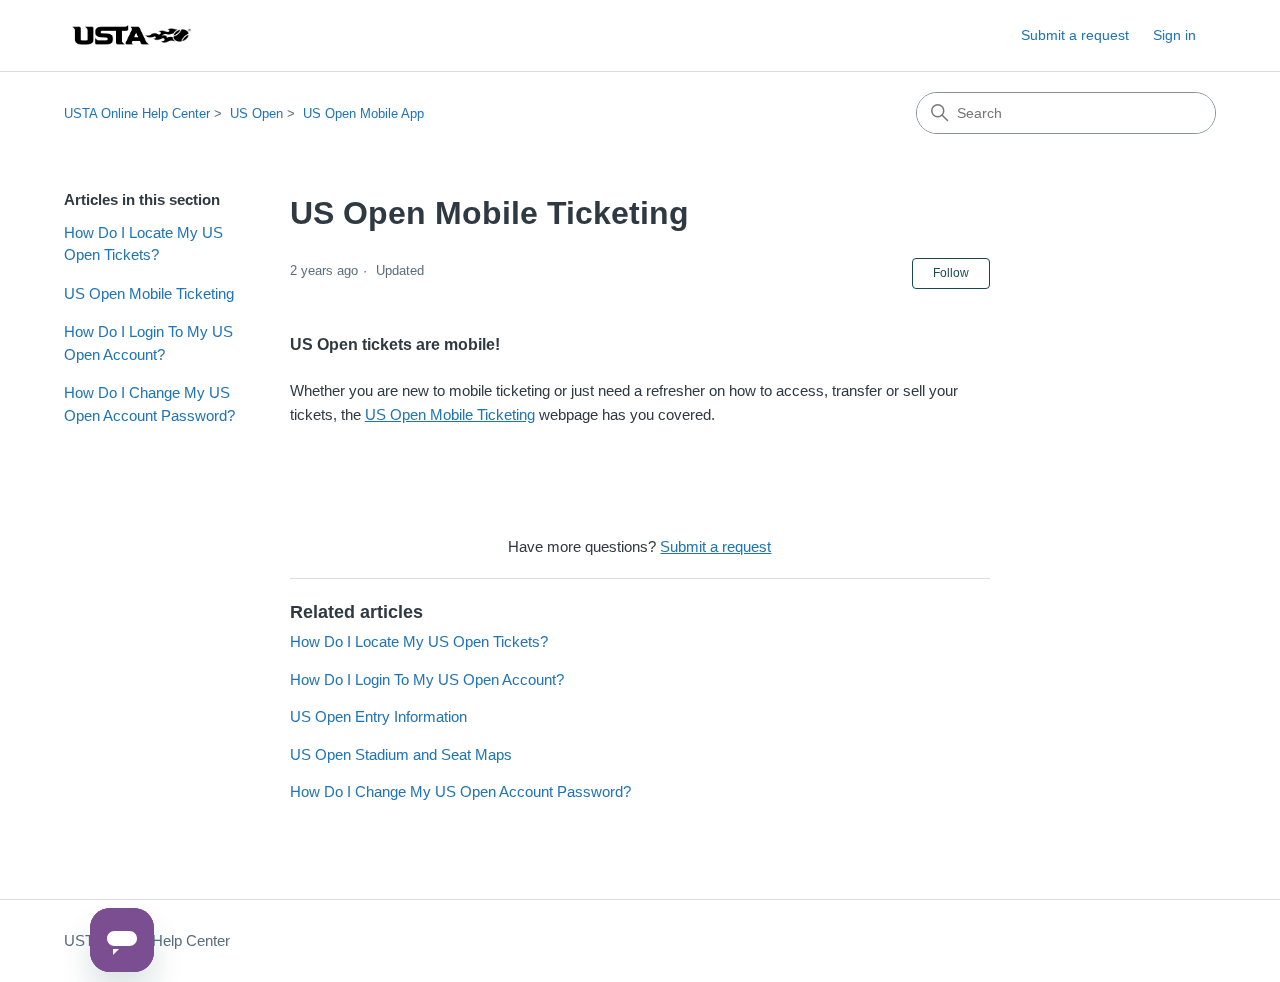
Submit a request (1075, 35)
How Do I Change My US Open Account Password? (149, 404)
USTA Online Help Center (137, 113)
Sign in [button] (1174, 35)
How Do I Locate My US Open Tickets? (143, 244)
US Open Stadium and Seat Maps (401, 754)
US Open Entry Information (378, 716)
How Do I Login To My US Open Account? (148, 343)
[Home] (131, 35)
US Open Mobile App (363, 113)
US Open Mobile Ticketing (149, 293)
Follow (951, 273)
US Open (256, 113)
